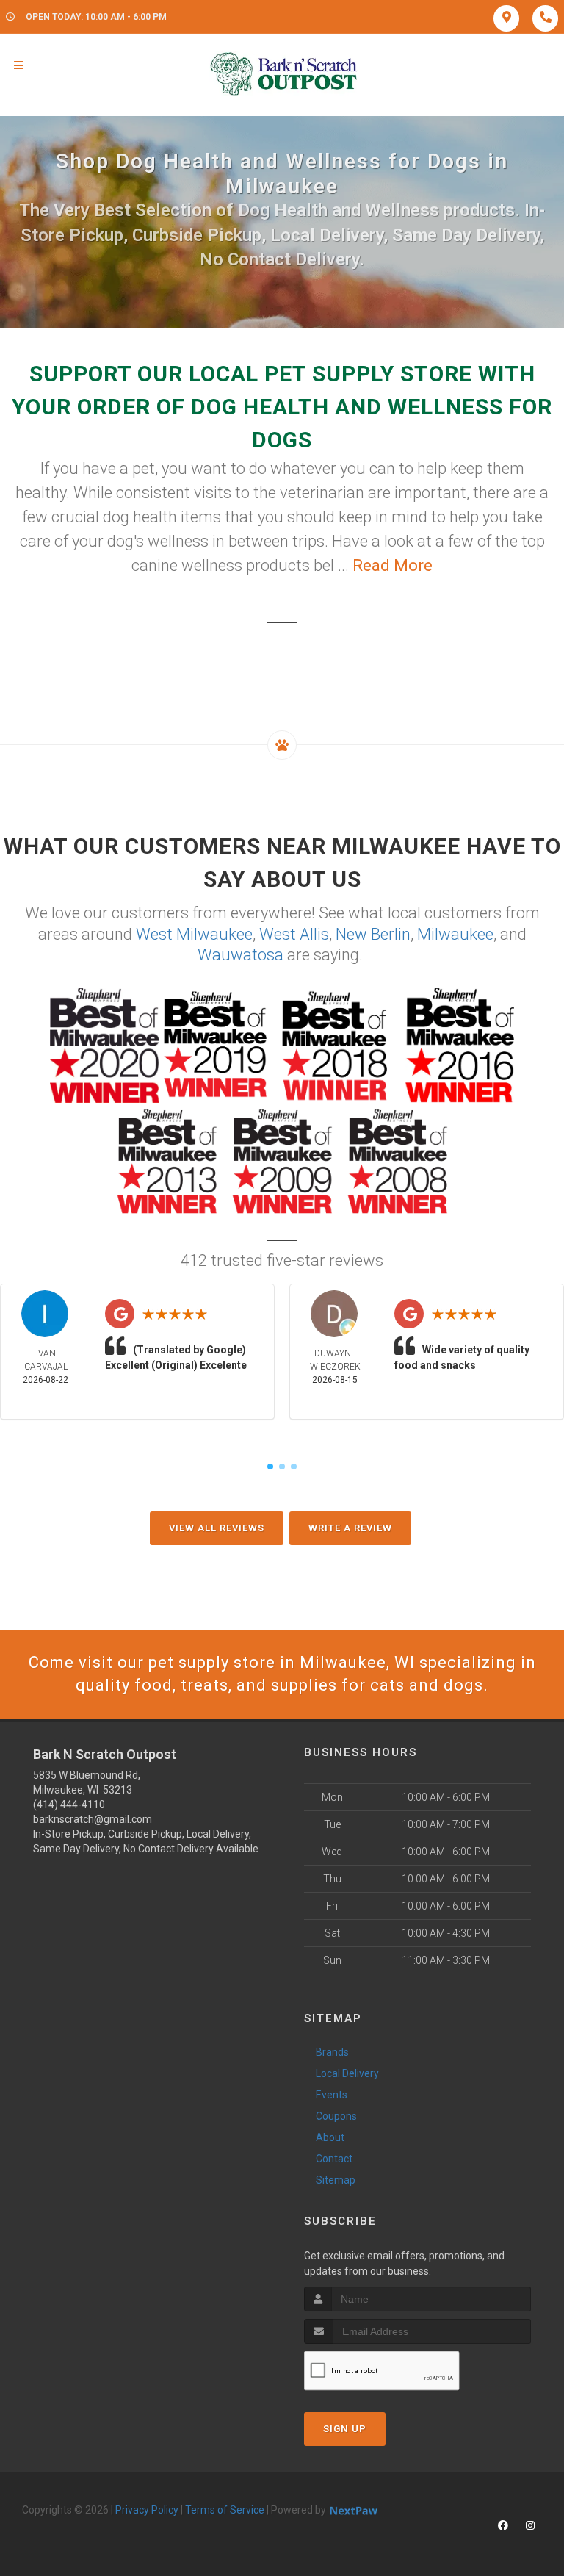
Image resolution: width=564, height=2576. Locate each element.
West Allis (294, 934)
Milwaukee (455, 934)
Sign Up (345, 2429)
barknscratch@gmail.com (93, 1819)
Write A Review (350, 1528)
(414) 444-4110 (69, 1805)
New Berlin (373, 934)
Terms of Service (225, 2510)
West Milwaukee (194, 934)
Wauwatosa (241, 955)
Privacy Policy (147, 2510)
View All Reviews (217, 1528)
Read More (393, 565)
